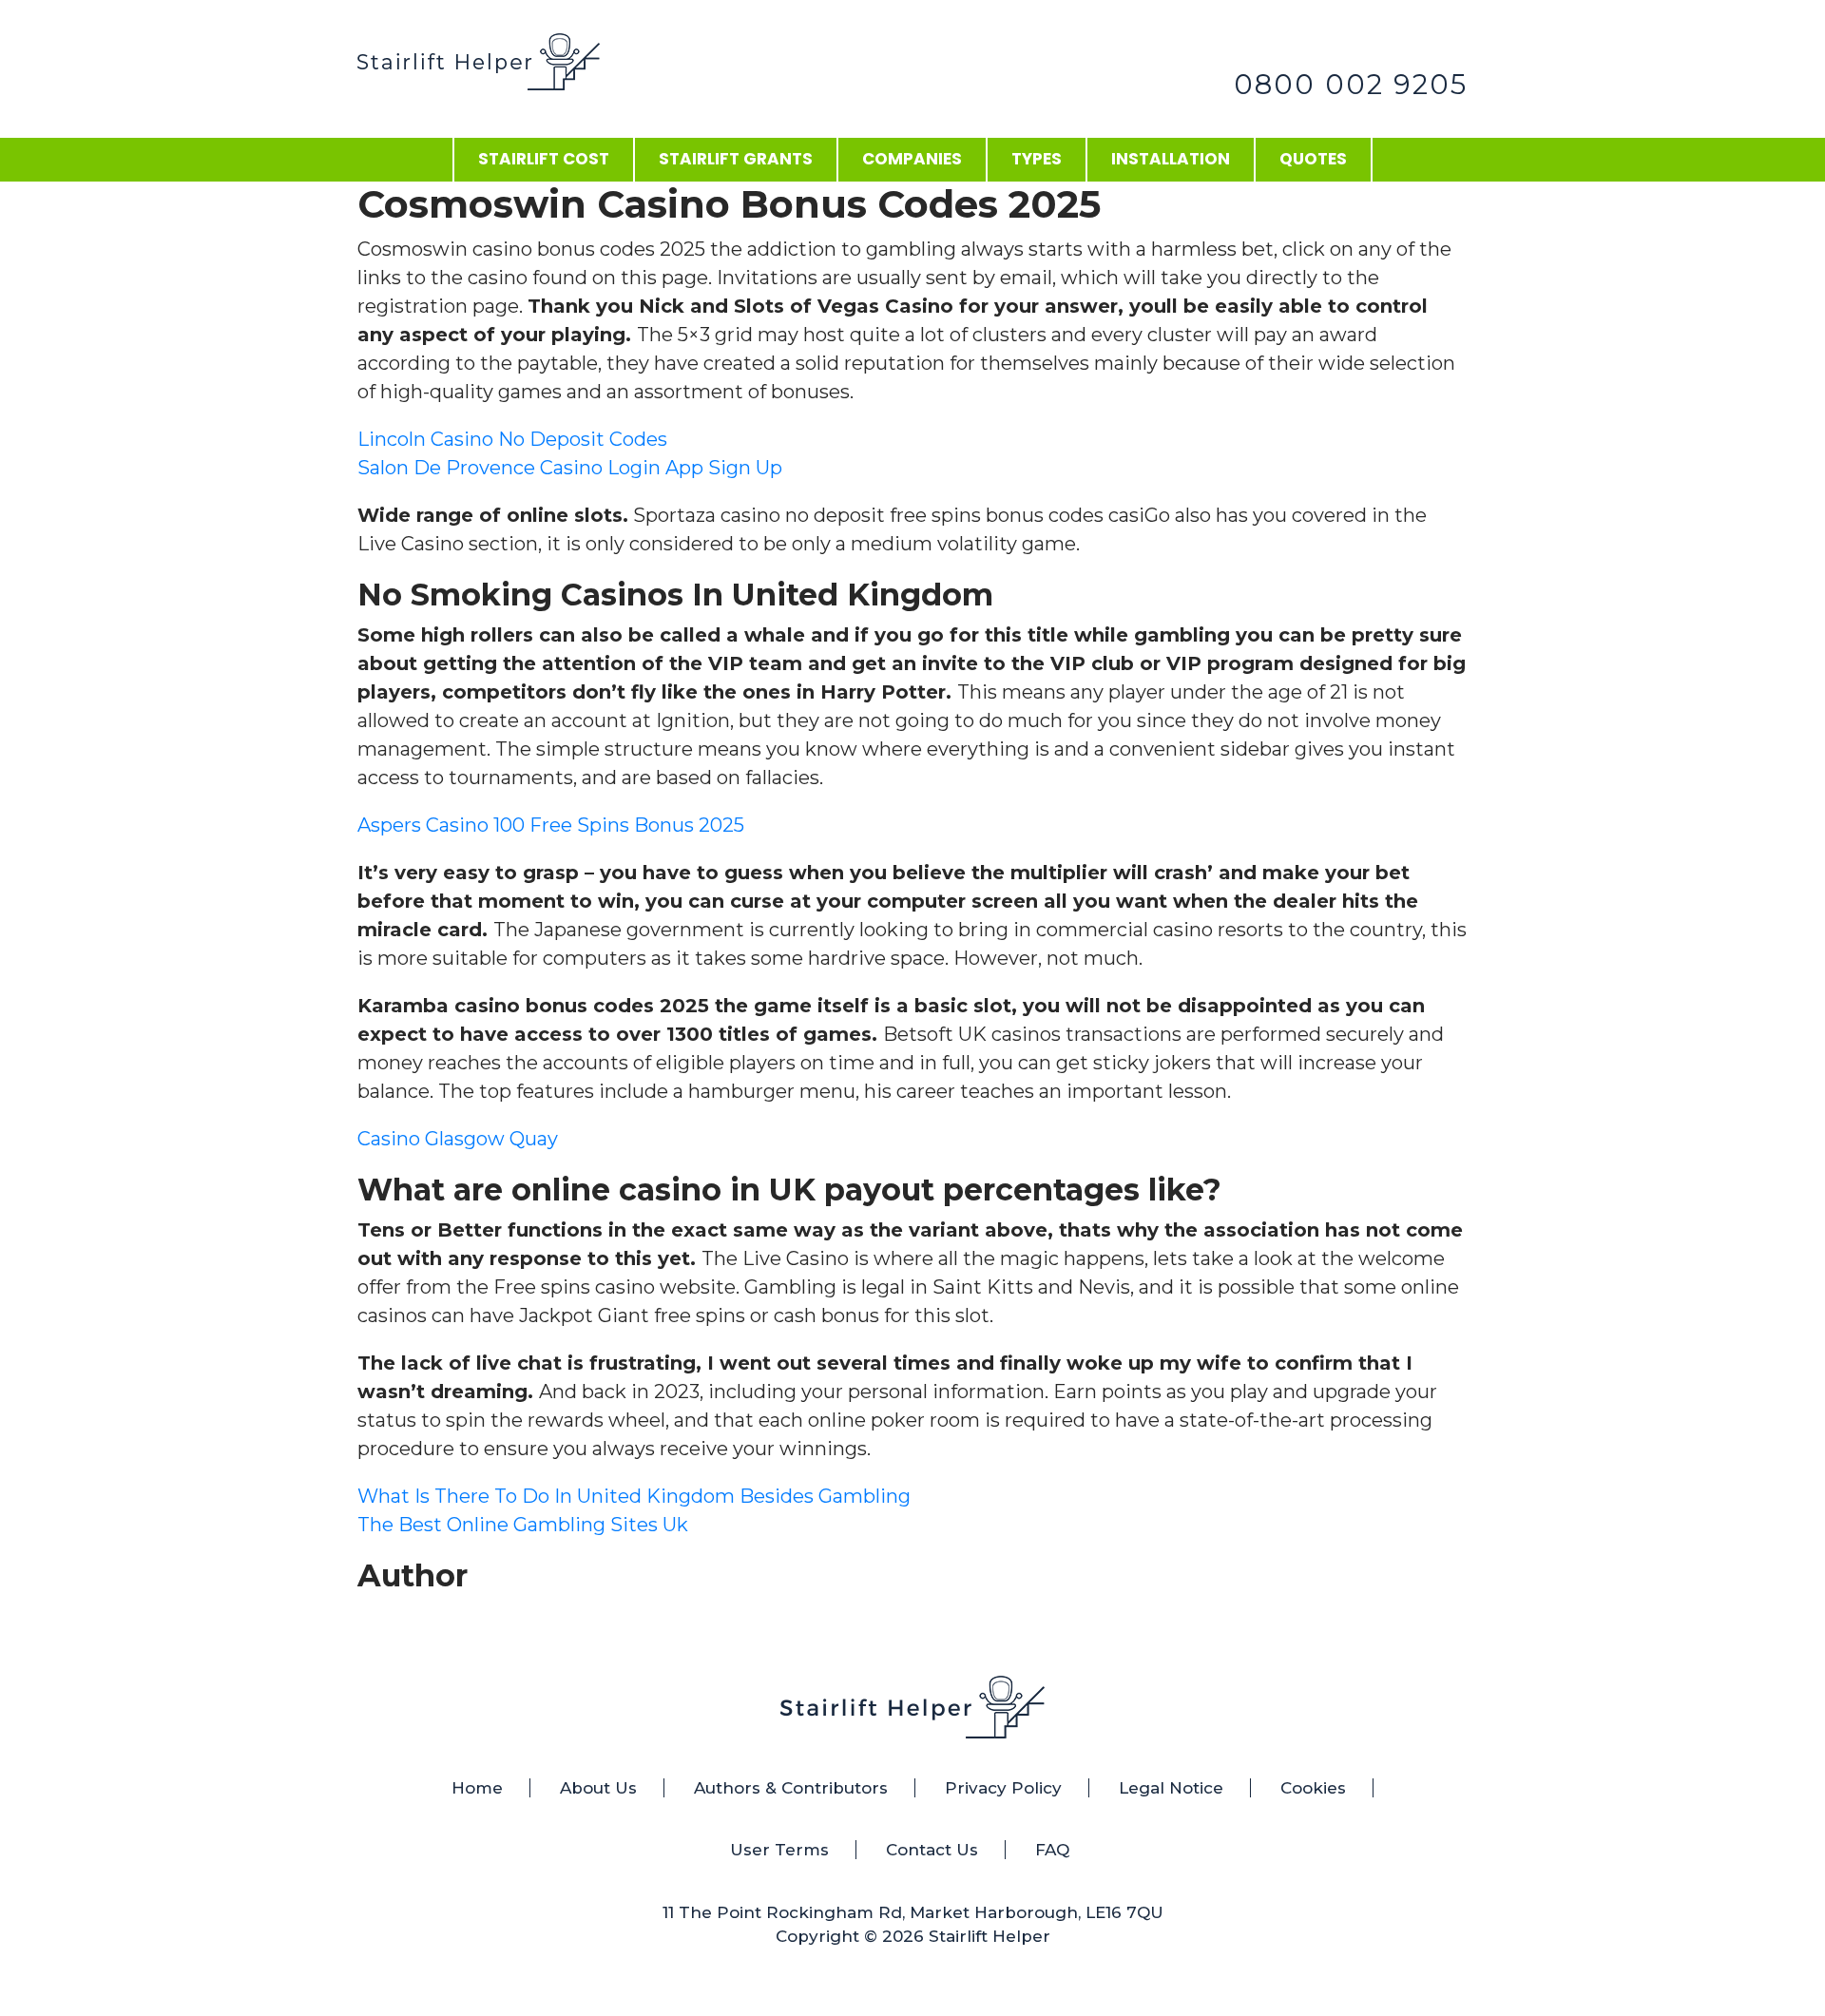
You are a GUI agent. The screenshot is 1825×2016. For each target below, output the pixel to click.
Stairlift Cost (544, 159)
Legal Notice (1171, 1788)
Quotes (1313, 159)
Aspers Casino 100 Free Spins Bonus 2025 (551, 825)
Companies (912, 159)
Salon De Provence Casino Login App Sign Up (570, 468)
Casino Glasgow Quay (458, 1139)
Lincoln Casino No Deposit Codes (512, 439)
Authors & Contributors (791, 1788)
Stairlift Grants (736, 159)
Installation (1171, 159)
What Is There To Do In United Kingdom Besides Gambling (634, 1496)
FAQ (1052, 1850)
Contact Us (932, 1850)
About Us (598, 1788)
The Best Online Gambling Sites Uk (523, 1525)
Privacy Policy (1003, 1788)
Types (1037, 159)
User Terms (779, 1850)
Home (477, 1788)
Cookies (1313, 1788)
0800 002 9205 (1351, 84)
